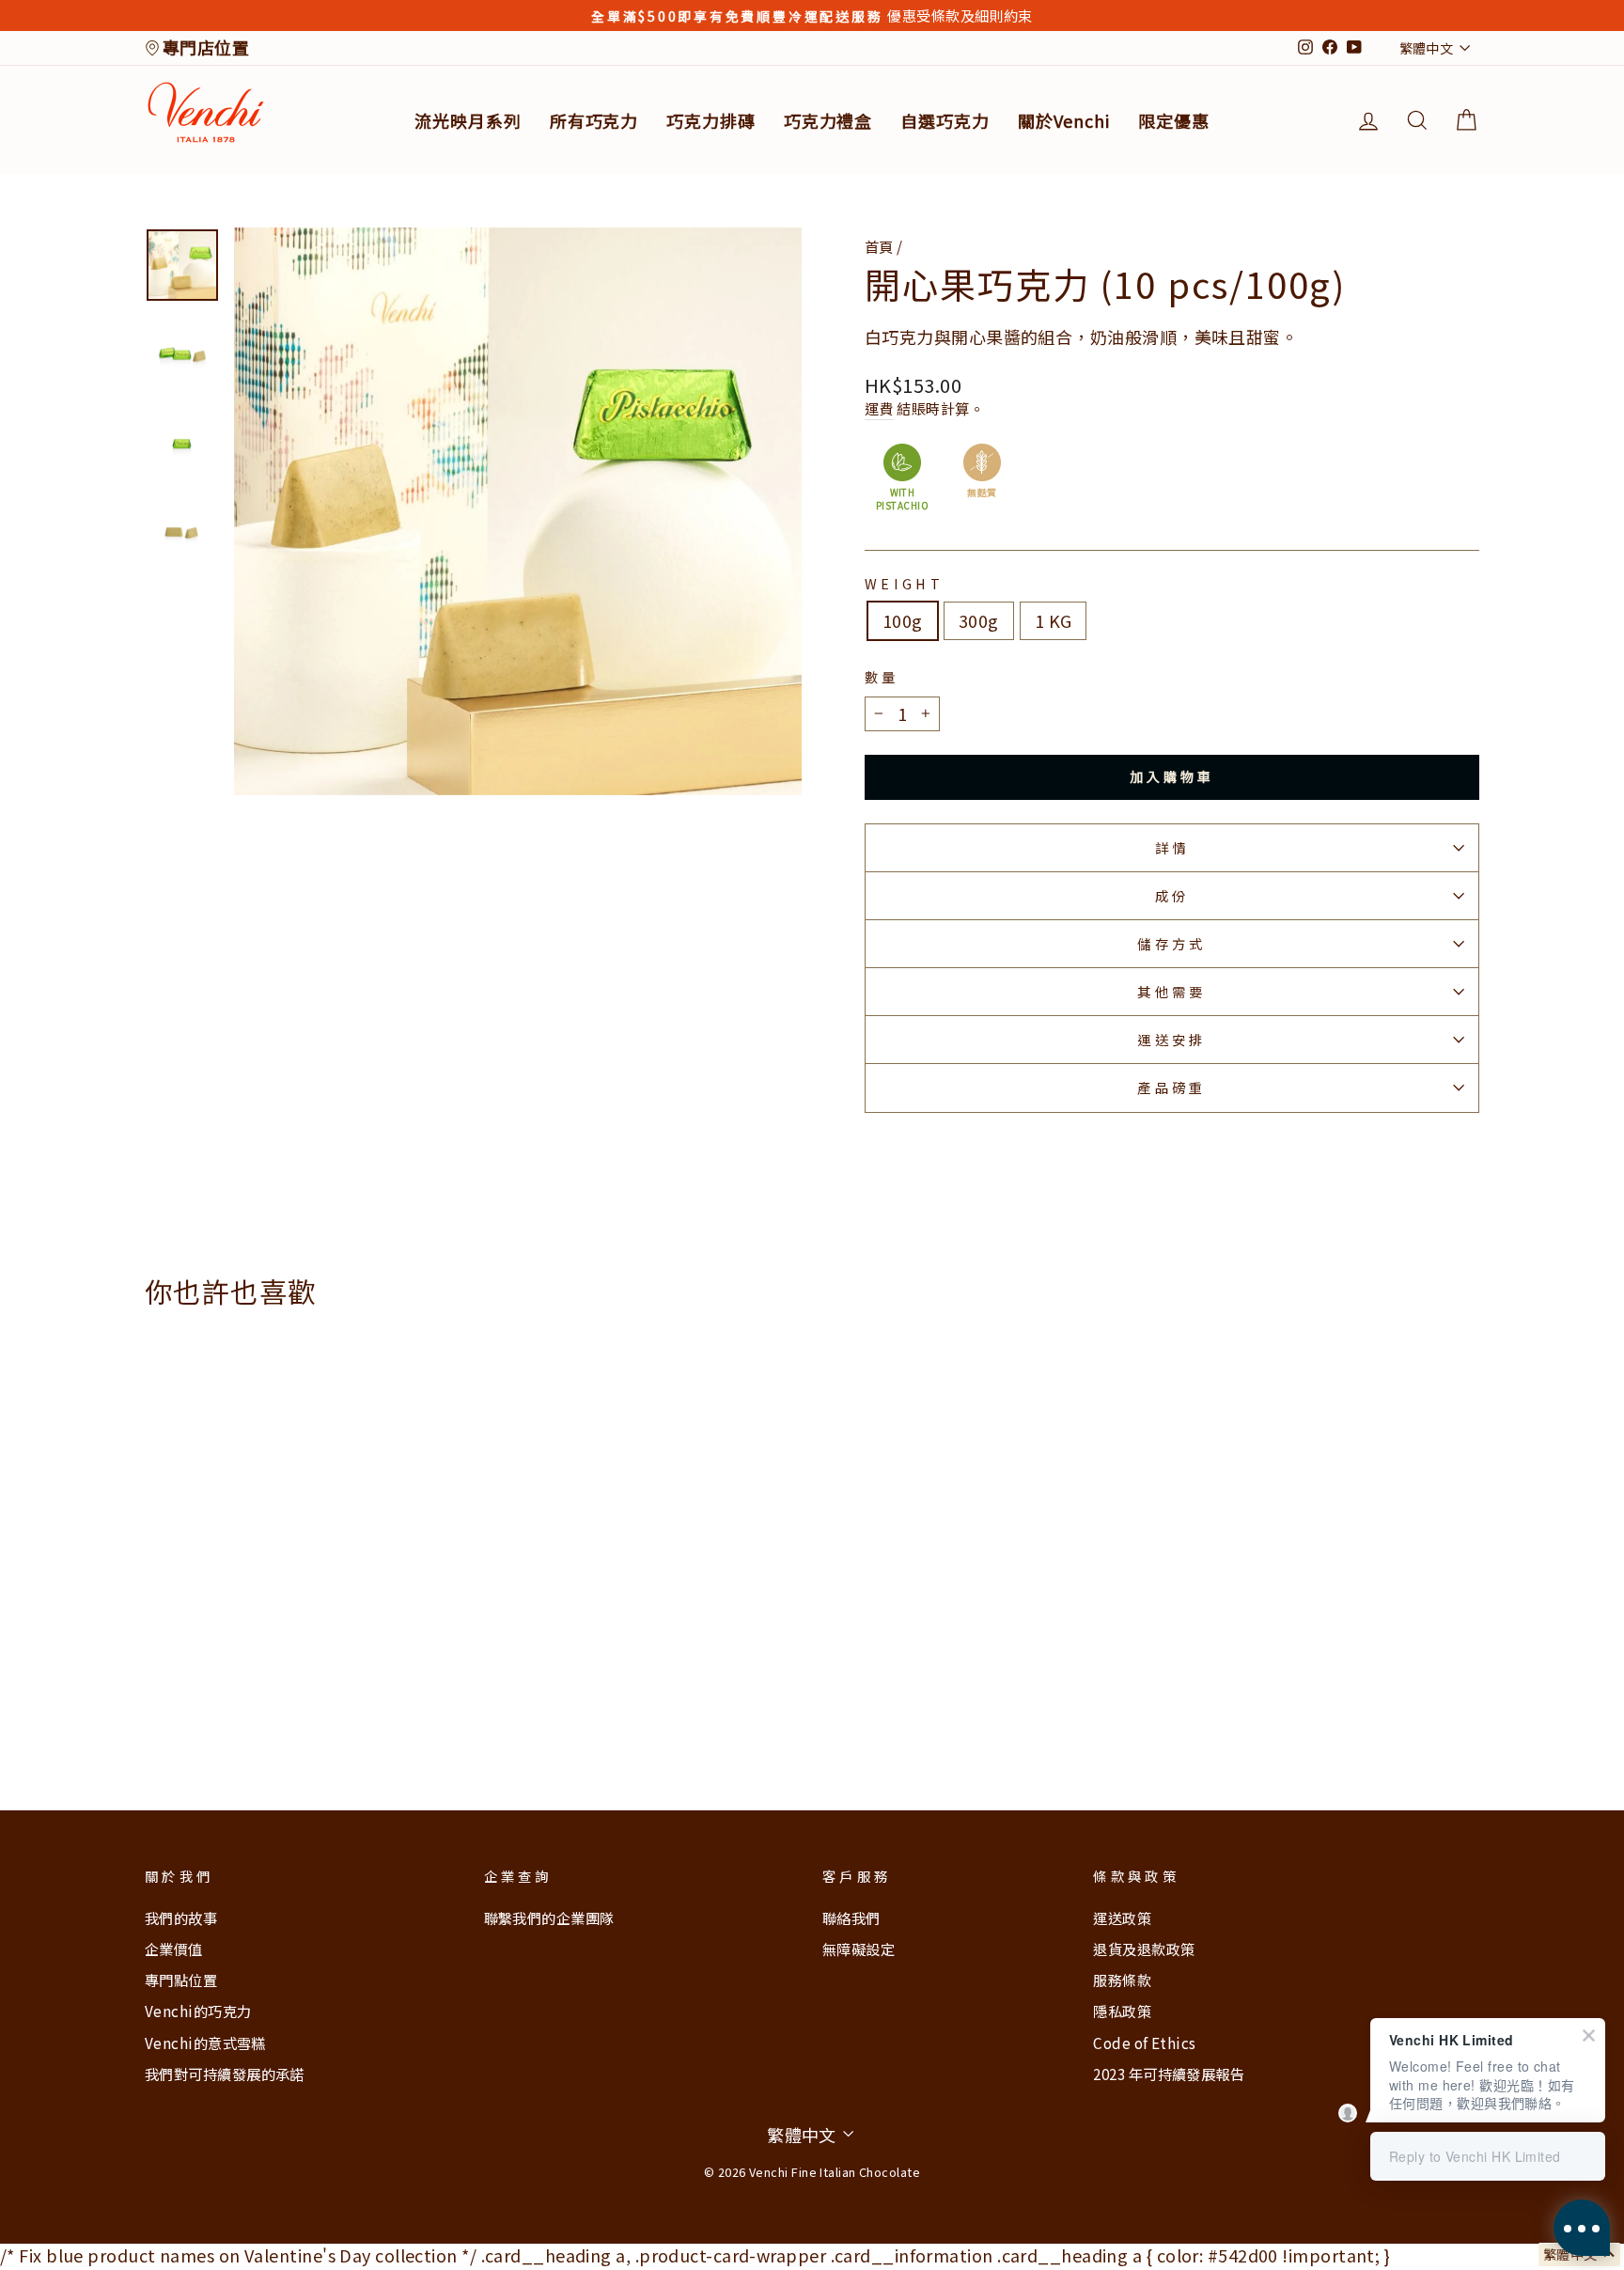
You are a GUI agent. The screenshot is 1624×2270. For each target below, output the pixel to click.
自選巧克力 (945, 120)
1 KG (1054, 620)
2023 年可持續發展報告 (1169, 2074)
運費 (879, 408)
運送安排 (1171, 1039)
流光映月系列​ (468, 120)
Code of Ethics (1144, 2043)
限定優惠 (1174, 120)
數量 (882, 677)
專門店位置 (206, 47)
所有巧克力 (594, 120)
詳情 (1172, 847)
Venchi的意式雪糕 (205, 2043)
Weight (904, 584)
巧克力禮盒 (828, 120)
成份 (1172, 895)
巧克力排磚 (711, 120)
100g (903, 620)
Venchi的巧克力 (198, 2011)
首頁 (881, 246)
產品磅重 (1171, 1087)
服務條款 (1122, 1980)
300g (979, 620)
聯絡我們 (851, 1918)
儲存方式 (1171, 943)
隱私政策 (1122, 2011)
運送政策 (1122, 1918)
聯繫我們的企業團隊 (549, 1918)
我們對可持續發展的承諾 (225, 2074)
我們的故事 (181, 1918)
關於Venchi (1064, 120)
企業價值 (174, 1949)
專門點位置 (181, 1980)
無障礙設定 (859, 1949)
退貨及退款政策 (1144, 1949)
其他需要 (1171, 991)
